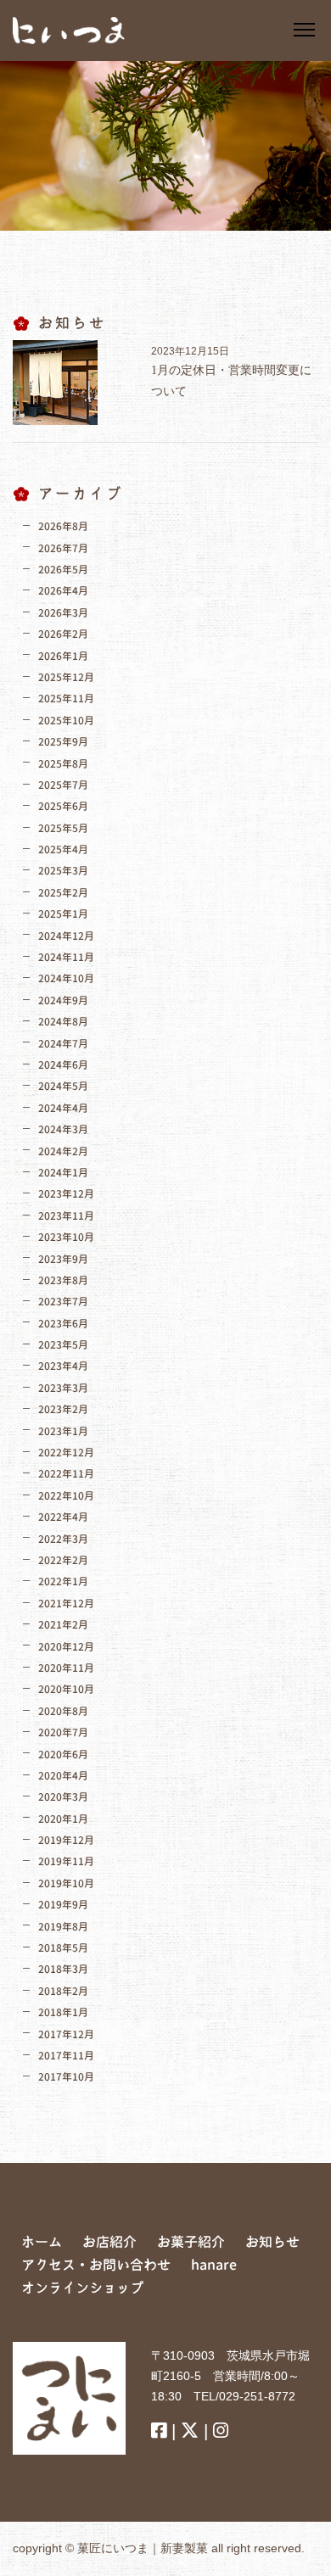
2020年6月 (63, 1755)
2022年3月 (63, 1539)
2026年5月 (63, 570)
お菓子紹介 (191, 2242)
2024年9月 (63, 1000)
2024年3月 (63, 1129)
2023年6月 (63, 1324)
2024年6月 (63, 1065)
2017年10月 (66, 2077)
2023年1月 (63, 1431)
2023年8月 (63, 1280)
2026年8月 (63, 526)
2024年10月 (66, 978)
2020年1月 (63, 1819)
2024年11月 (66, 957)
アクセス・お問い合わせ (96, 2265)
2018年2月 (63, 1991)
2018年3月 (63, 1969)
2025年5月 (63, 828)
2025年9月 (63, 742)
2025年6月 (63, 806)
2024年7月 (63, 1044)
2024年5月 (63, 1086)
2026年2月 (63, 634)
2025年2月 (63, 893)
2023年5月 (63, 1345)
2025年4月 (63, 849)
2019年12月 (66, 1840)
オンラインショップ (82, 2288)
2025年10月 (66, 721)
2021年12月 (66, 1604)
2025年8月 (63, 764)
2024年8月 (63, 1022)
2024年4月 (63, 1108)
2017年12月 (66, 2034)
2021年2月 (63, 1625)
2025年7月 (63, 785)
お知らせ (272, 2242)
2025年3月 (63, 871)
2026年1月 (63, 656)
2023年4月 (63, 1366)
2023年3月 (63, 1388)
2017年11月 (66, 2056)
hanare (214, 2265)
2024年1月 (63, 1173)
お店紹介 (109, 2242)
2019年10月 (66, 1883)
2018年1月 (63, 2012)
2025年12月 (66, 677)
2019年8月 (63, 1927)
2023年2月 (63, 1409)
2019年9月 (63, 1905)
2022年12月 (66, 1453)
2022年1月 (63, 1581)
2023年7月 (63, 1302)
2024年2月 (63, 1151)
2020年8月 (63, 1711)
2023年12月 (66, 1194)
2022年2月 (63, 1560)
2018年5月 (63, 1948)
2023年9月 (63, 1259)
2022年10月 (66, 1496)
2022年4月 (63, 1517)
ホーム (42, 2242)
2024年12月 (66, 936)
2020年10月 (66, 1689)
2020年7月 (63, 1732)
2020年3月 (63, 1797)
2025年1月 (63, 914)
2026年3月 (63, 613)
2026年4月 (63, 591)
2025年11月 (66, 698)
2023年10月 (66, 1237)
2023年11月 (66, 1216)
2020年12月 (66, 1647)
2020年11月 (66, 1668)
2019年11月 (66, 1861)
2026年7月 (63, 548)
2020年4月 (63, 1776)
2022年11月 (66, 1474)
